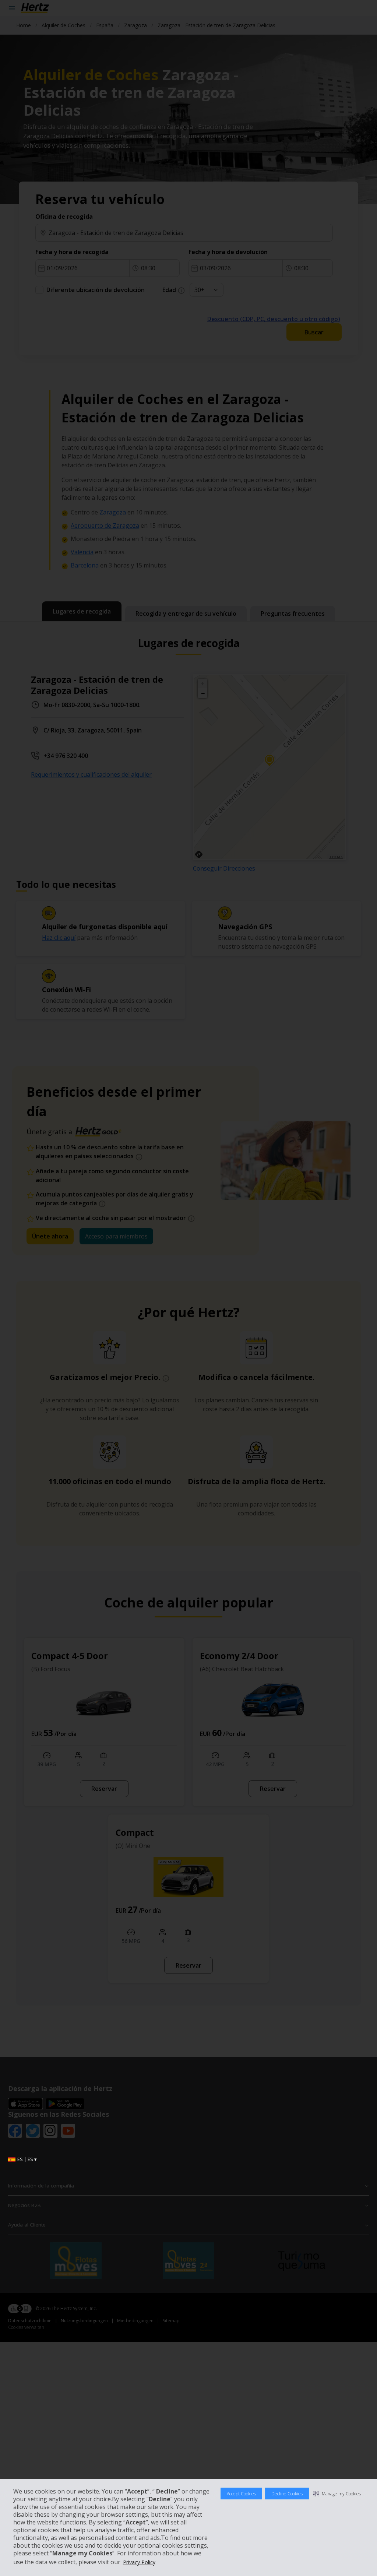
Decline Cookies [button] (287, 2494)
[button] (337, 2494)
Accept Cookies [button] (241, 2494)
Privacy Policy (139, 2562)
